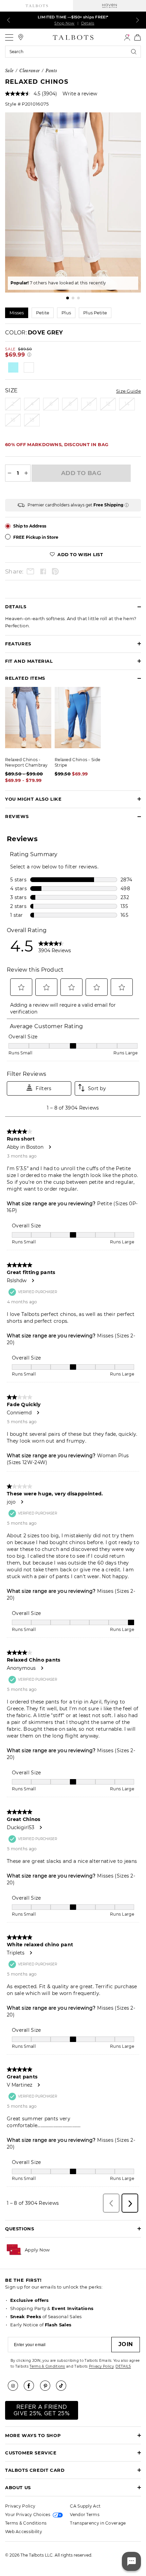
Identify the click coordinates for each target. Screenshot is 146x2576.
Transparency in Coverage (98, 2523)
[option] (73, 202)
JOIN (126, 2344)
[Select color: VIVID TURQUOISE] (13, 367)
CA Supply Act (85, 2506)
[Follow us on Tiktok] (63, 2386)
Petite (43, 313)
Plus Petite (95, 313)
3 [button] (78, 298)
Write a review (80, 94)
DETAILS (123, 2366)
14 (127, 404)
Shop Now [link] (64, 23)
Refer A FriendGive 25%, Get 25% (42, 2410)
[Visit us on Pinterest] (48, 2386)
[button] (37, 2250)
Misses (17, 313)
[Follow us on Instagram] (15, 2386)
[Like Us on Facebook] (31, 2386)
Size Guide (129, 391)
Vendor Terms (85, 2515)
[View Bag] (138, 37)
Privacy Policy (101, 2366)
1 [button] (68, 298)
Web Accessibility (24, 2532)
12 (108, 404)
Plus (66, 313)
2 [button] (73, 298)
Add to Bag (81, 473)
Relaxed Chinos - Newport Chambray (26, 762)
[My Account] (127, 37)
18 (32, 420)
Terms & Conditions (47, 2366)
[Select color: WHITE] (29, 367)
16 (13, 420)
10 (89, 404)
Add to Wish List (79, 554)
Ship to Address (30, 526)
